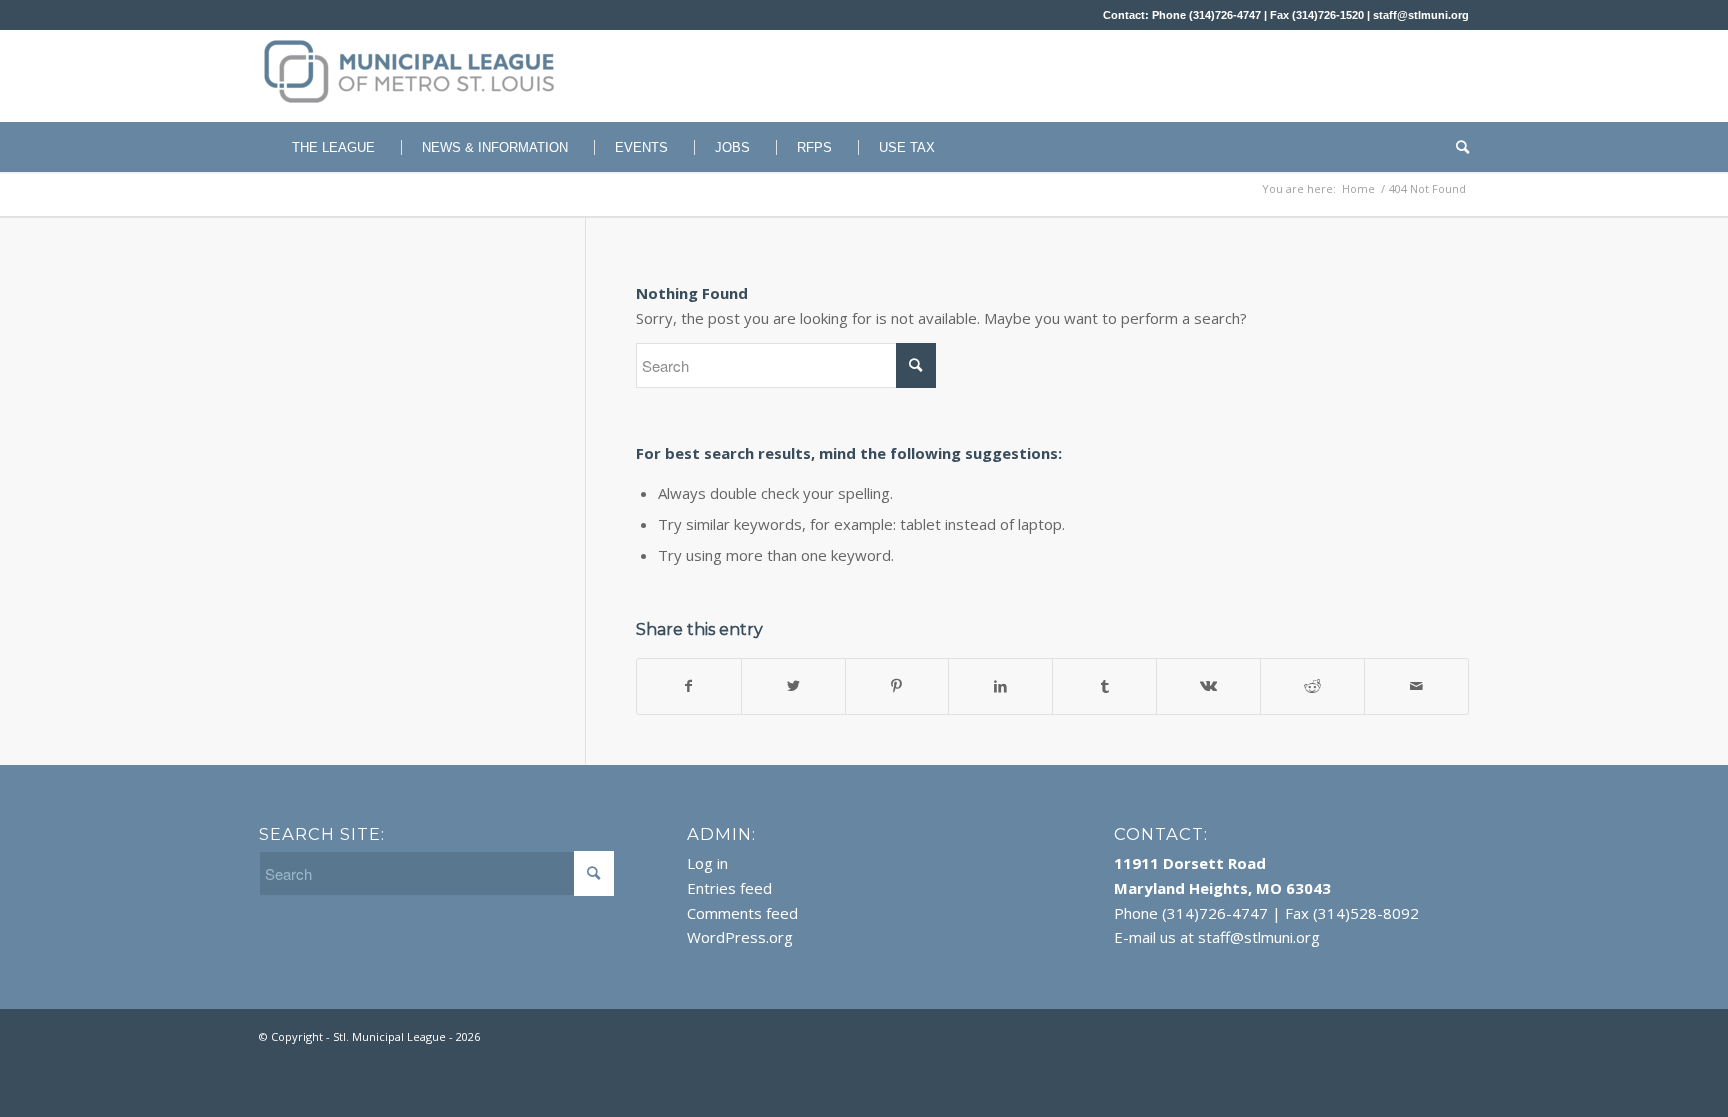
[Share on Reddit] (1312, 686)
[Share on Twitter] (793, 686)
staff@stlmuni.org (1421, 15)
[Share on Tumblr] (1104, 686)
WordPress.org (740, 937)
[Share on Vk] (1208, 686)
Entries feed (729, 888)
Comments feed (742, 913)
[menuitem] (323, 147)
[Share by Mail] (1416, 686)
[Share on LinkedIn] (1000, 686)
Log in (707, 863)
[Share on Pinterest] (897, 686)
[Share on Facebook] (689, 686)
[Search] (1456, 147)
